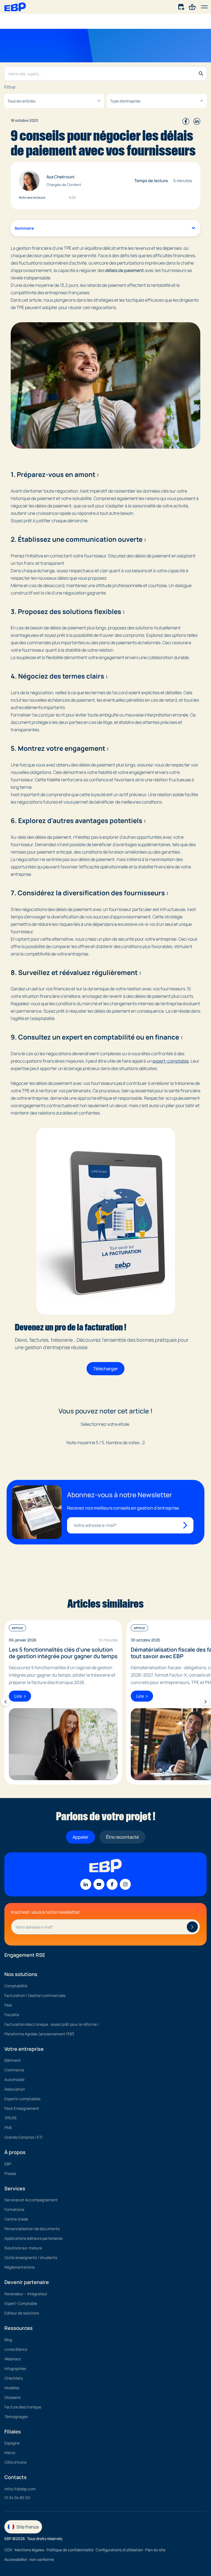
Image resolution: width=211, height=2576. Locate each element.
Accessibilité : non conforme (29, 2559)
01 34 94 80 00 (17, 2498)
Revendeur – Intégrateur (26, 2294)
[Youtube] (99, 1884)
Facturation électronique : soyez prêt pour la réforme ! (52, 2024)
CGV (8, 2550)
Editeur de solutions (22, 2313)
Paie (8, 2005)
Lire (18, 1696)
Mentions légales (29, 2550)
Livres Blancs (16, 2349)
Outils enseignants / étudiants (31, 2257)
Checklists (14, 2378)
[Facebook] (112, 1884)
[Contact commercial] (182, 6)
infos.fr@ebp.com (20, 2489)
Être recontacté (122, 1837)
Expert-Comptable (21, 2303)
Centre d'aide (16, 2219)
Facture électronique (23, 2407)
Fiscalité (12, 2015)
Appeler (80, 1837)
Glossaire (13, 2397)
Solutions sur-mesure (23, 2248)
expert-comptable (171, 1061)
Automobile (14, 2079)
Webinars (13, 2359)
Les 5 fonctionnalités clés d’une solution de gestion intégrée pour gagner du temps (63, 1653)
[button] (204, 7)
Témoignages (16, 2417)
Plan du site (155, 2550)
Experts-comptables (22, 2099)
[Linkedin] (86, 1884)
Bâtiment (13, 2060)
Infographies (15, 2368)
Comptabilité (16, 1986)
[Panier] (192, 6)
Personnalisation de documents (32, 2229)
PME (8, 2128)
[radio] (94, 1433)
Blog (8, 2340)
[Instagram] (125, 1884)
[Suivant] (206, 1702)
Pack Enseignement (22, 2108)
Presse (10, 2173)
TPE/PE (11, 2118)
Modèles (12, 2388)
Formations (14, 2209)
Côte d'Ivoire (15, 2462)
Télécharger (105, 1369)
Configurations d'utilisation (119, 2550)
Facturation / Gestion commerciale (35, 1995)
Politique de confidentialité (70, 2550)
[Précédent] (5, 1702)
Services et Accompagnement (31, 2200)
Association (15, 2089)
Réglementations (20, 2267)
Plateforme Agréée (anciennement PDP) (39, 2034)
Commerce (14, 2070)
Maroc (10, 2453)
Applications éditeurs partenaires (34, 2238)
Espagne (12, 2443)
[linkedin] (197, 120)
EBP (8, 2164)
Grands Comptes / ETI (23, 2137)
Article (17, 1628)
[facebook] (186, 120)
